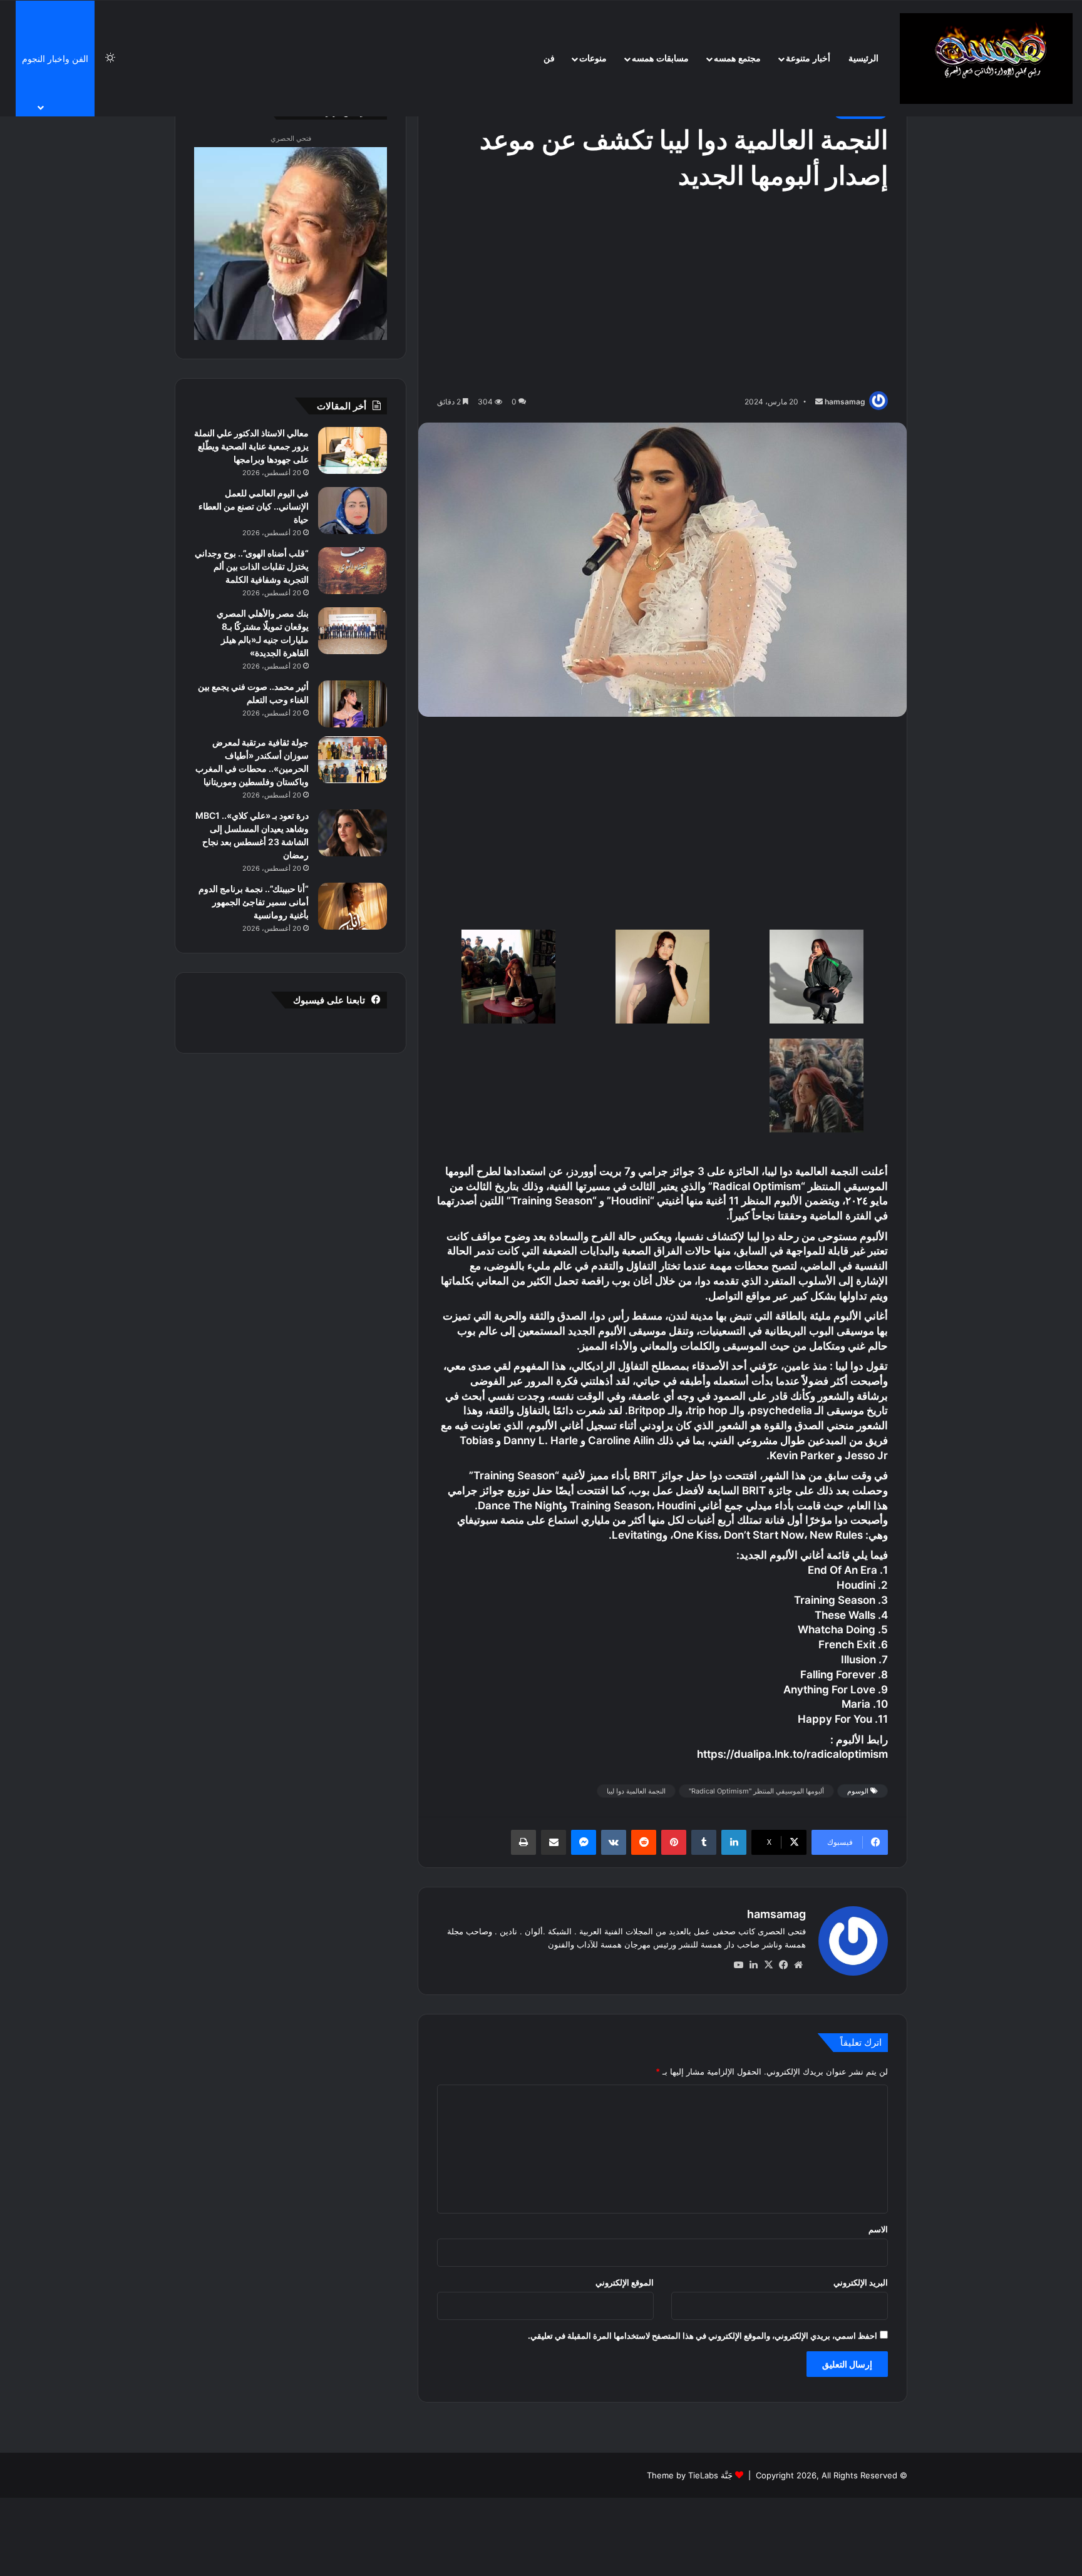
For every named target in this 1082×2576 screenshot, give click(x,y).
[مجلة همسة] (986, 59)
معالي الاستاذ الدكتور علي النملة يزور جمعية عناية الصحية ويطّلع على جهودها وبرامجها (251, 446)
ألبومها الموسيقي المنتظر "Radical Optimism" (756, 1791)
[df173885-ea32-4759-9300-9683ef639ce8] (816, 1088)
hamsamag (845, 402)
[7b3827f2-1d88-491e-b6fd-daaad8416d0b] (816, 979)
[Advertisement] (662, 294)
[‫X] (768, 1965)
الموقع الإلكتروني (625, 2282)
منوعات (593, 59)
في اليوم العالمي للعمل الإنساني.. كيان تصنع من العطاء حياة (254, 506)
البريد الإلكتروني (861, 2282)
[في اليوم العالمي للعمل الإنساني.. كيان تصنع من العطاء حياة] (353, 511)
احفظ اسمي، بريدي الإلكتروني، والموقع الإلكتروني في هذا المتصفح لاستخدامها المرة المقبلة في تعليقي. (703, 2336)
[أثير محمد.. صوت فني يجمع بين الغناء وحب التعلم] (353, 704)
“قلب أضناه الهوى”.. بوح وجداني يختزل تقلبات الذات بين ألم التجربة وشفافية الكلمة (252, 566)
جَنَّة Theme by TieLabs (690, 2475)
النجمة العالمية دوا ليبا (636, 1791)
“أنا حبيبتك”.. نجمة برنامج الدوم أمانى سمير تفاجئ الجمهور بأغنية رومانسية (254, 902)
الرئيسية (863, 59)
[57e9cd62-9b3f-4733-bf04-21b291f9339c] (509, 979)
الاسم (878, 2229)
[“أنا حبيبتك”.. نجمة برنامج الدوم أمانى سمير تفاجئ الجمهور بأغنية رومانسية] (353, 906)
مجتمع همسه (737, 59)
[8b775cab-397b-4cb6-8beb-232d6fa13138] (663, 979)
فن (549, 59)
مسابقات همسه (660, 59)
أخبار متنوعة (808, 59)
